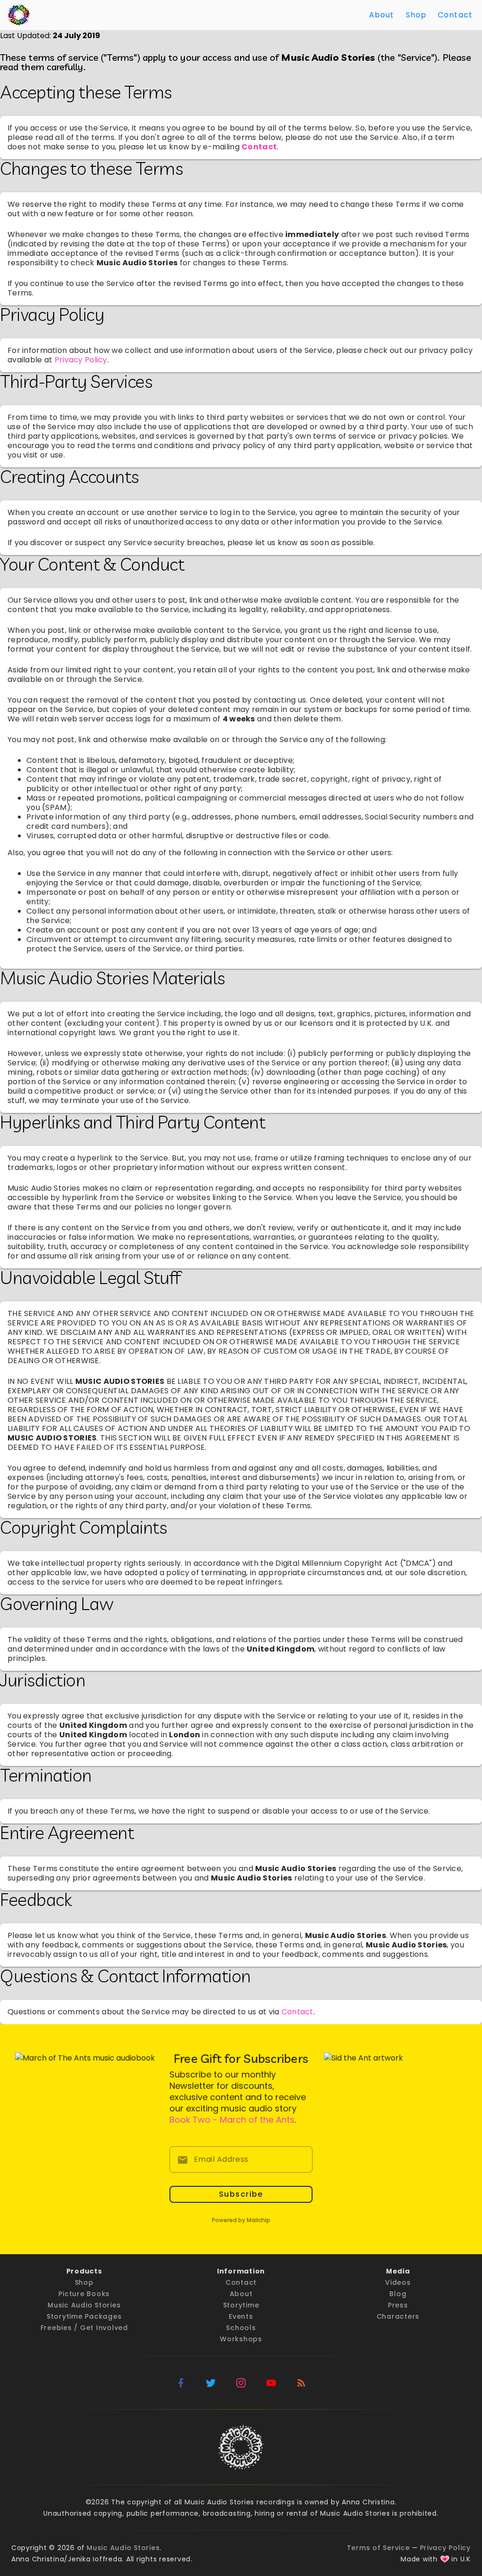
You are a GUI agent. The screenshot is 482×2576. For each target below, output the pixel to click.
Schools (241, 2328)
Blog (398, 2294)
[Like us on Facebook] (181, 2383)
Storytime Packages (84, 2316)
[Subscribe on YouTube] (271, 2383)
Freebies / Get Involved (84, 2328)
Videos (398, 2282)
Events (241, 2316)
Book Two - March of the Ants (232, 2120)
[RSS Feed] (301, 2383)
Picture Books (84, 2294)
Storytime (241, 2305)
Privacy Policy (81, 360)
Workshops (241, 2339)
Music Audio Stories (84, 2305)
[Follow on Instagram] (241, 2383)
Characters (398, 2316)
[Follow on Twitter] (211, 2383)
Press (398, 2305)
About (382, 15)
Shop (416, 15)
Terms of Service (378, 2548)
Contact (455, 15)
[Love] (445, 2559)
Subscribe (241, 2194)
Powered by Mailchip (241, 2220)
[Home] (19, 15)
